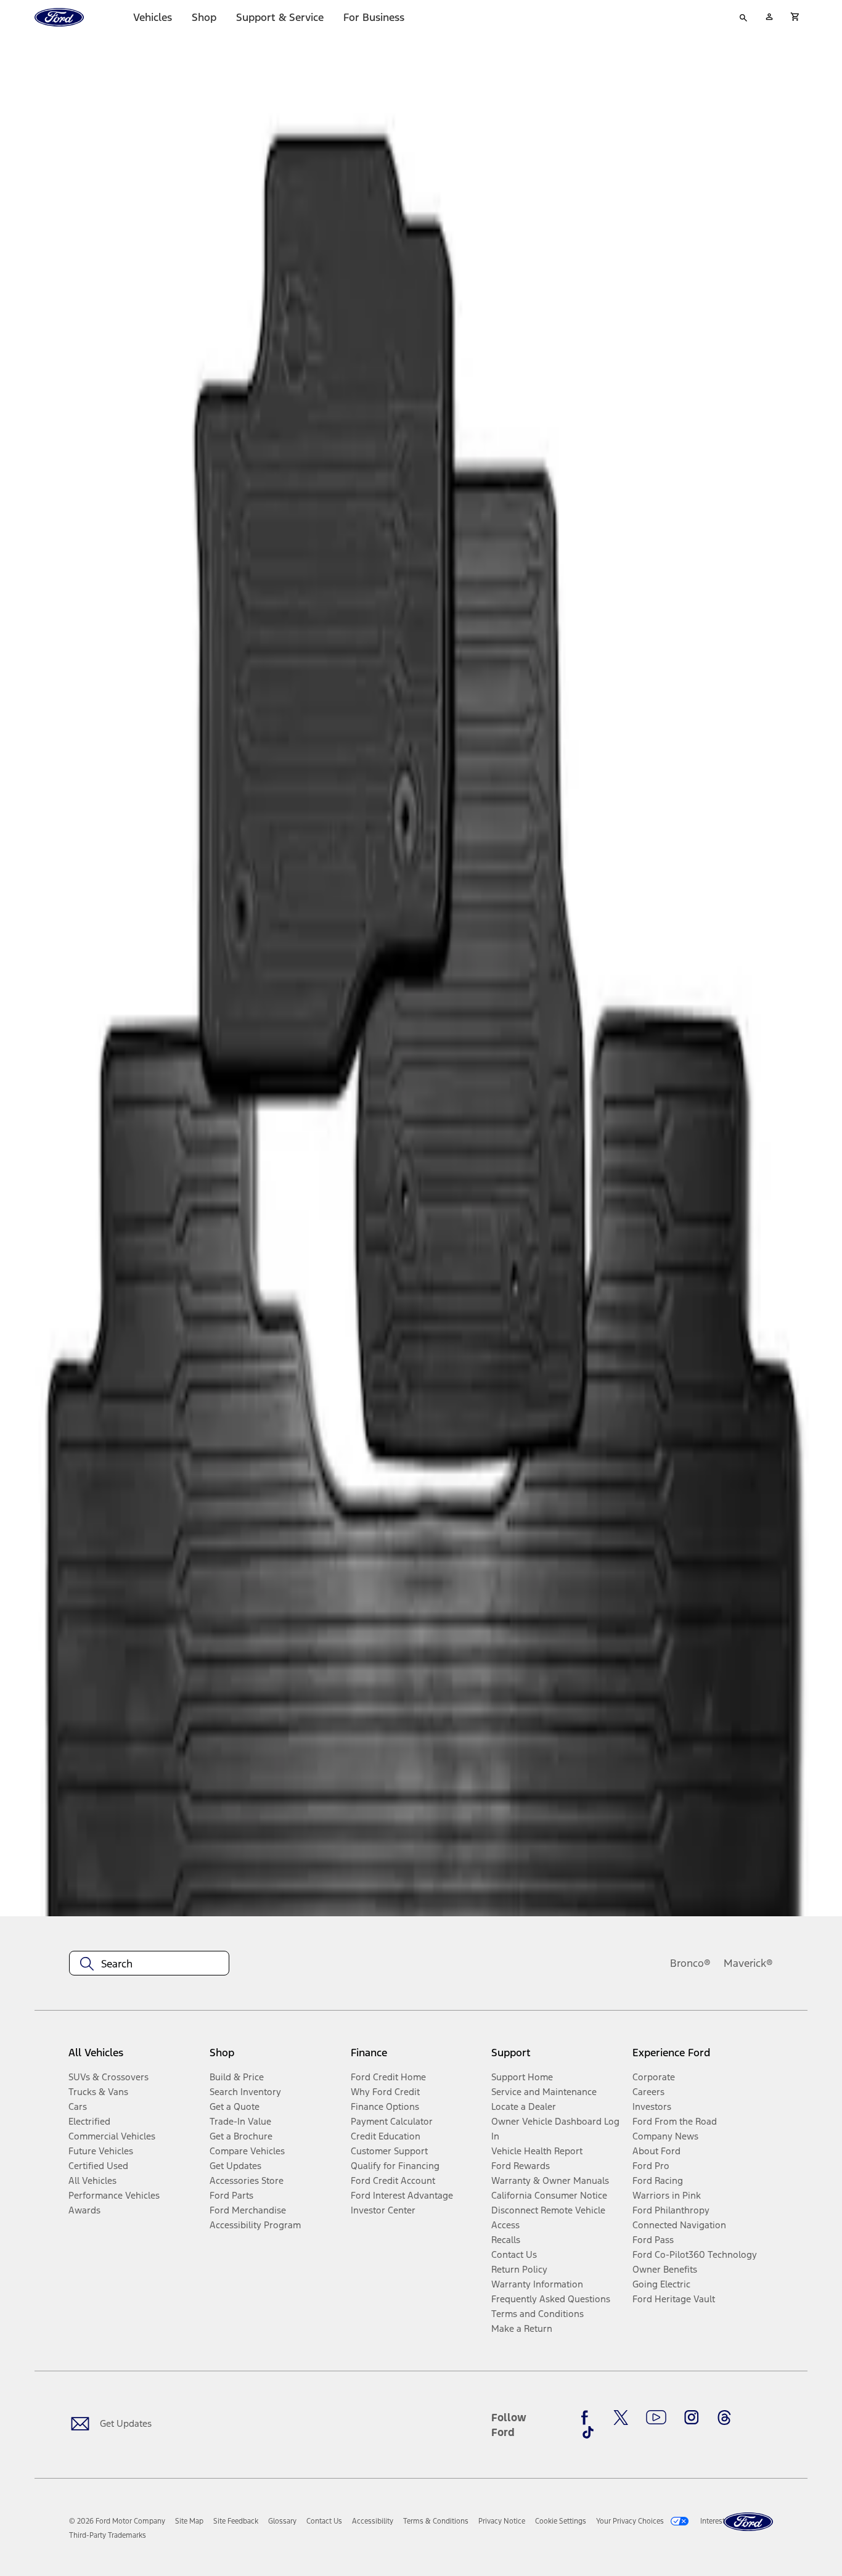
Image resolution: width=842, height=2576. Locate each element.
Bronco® (690, 1963)
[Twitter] (621, 2418)
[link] (189, 2521)
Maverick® (748, 1963)
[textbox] (149, 1964)
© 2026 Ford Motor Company (117, 2521)
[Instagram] (692, 2418)
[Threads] (724, 2418)
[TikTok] (588, 2432)
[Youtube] (656, 2418)
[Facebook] (588, 2418)
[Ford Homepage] (748, 2522)
